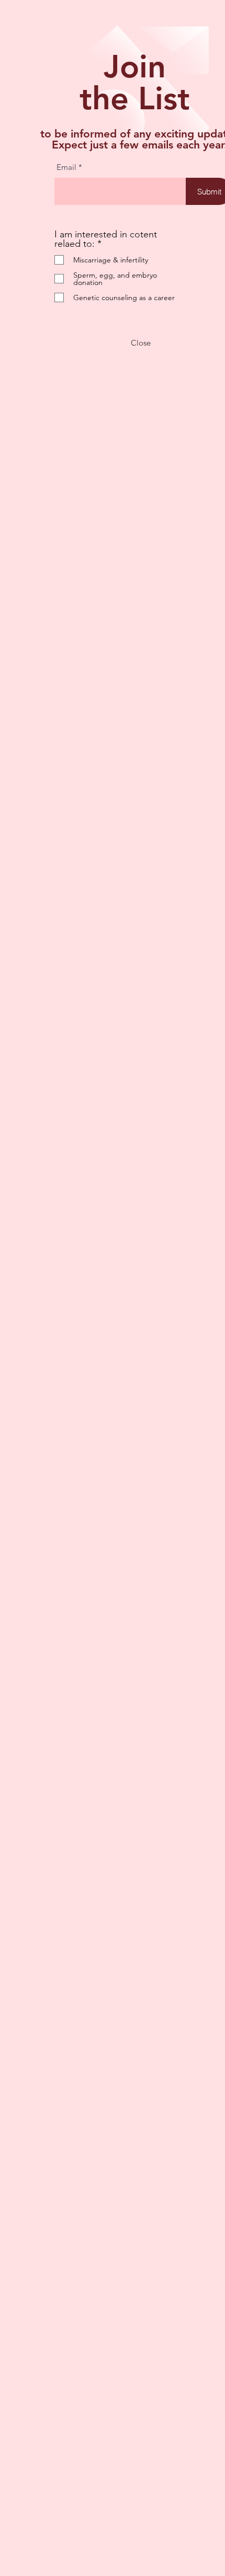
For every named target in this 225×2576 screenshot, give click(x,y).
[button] (141, 343)
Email (66, 167)
